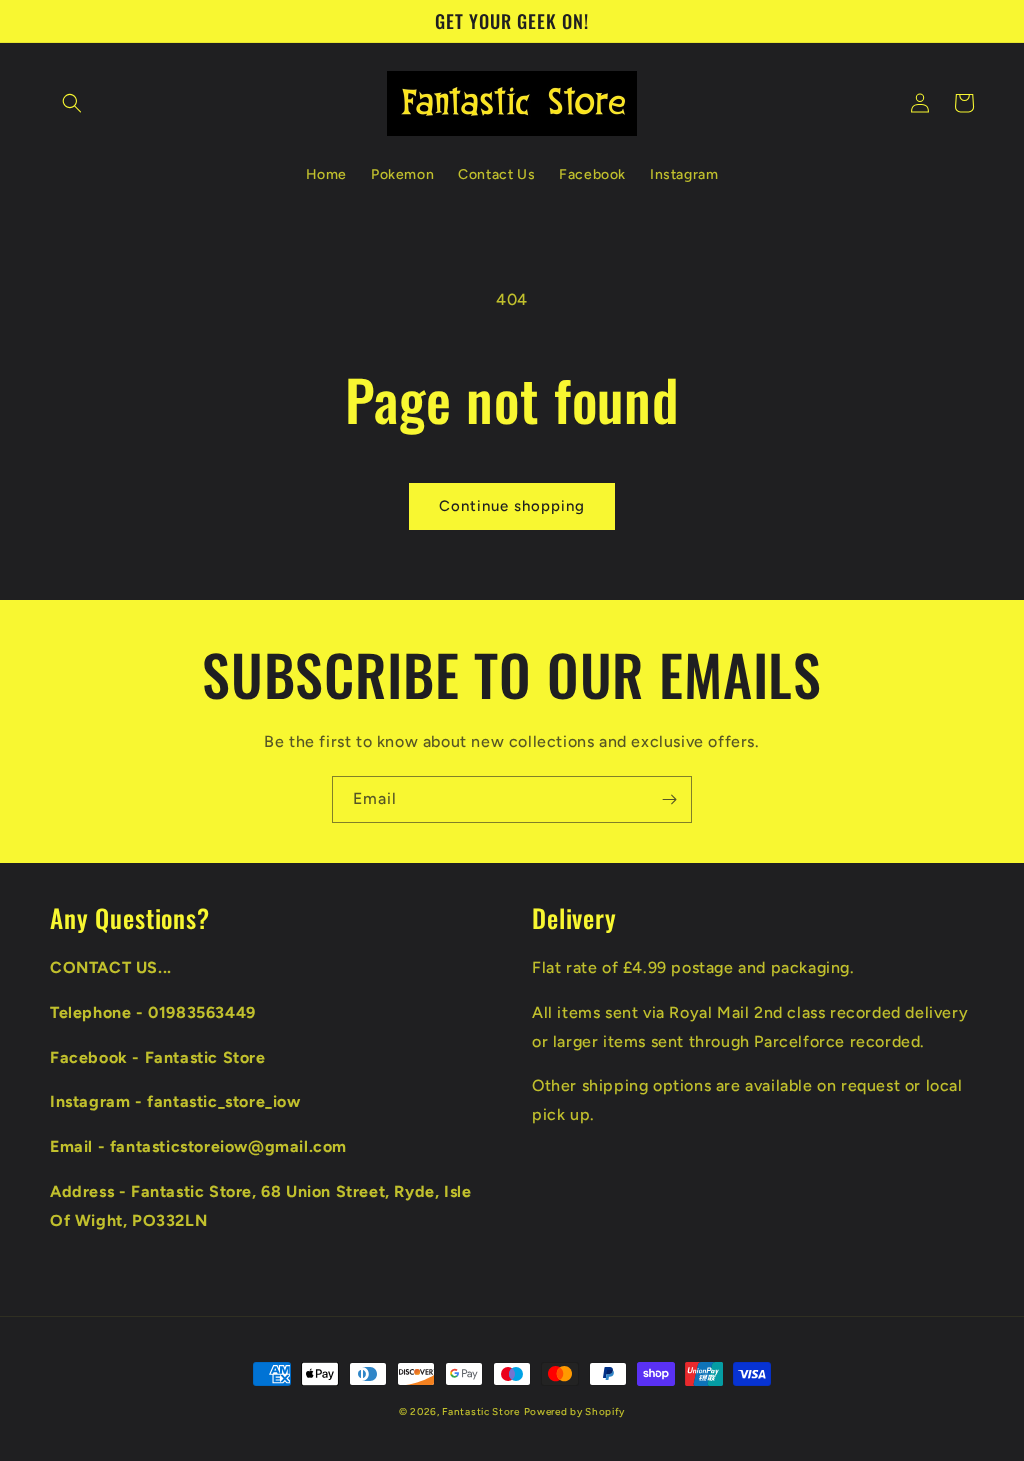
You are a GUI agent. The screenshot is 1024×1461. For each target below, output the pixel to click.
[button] (72, 103)
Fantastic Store (481, 1411)
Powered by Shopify (575, 1411)
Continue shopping (512, 506)
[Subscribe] (669, 799)
